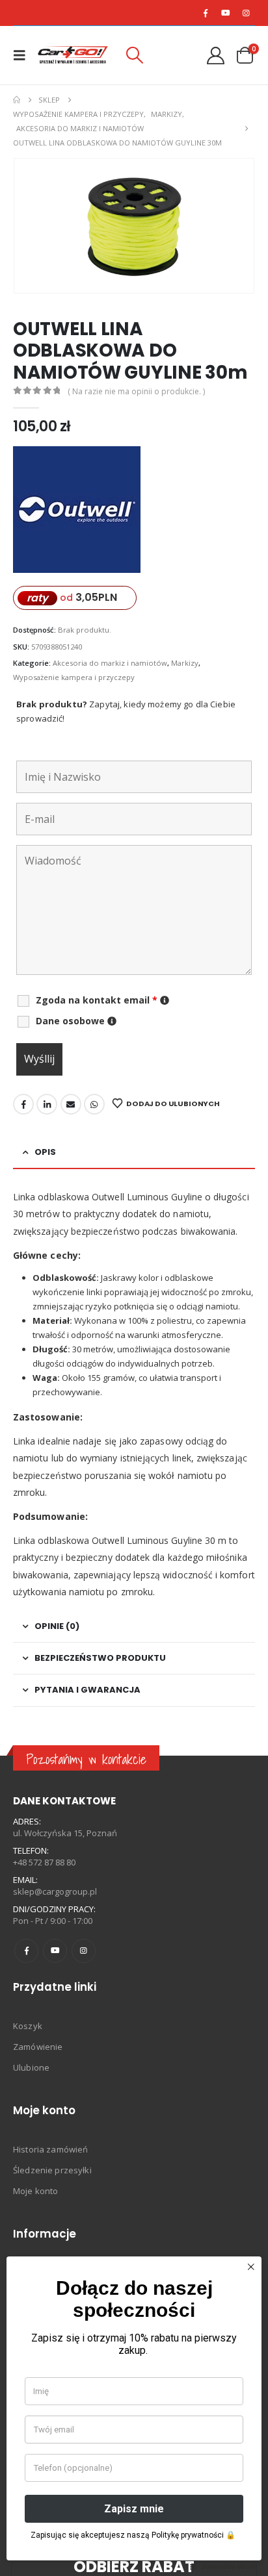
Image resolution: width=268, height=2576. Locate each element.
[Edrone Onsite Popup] (134, 1288)
